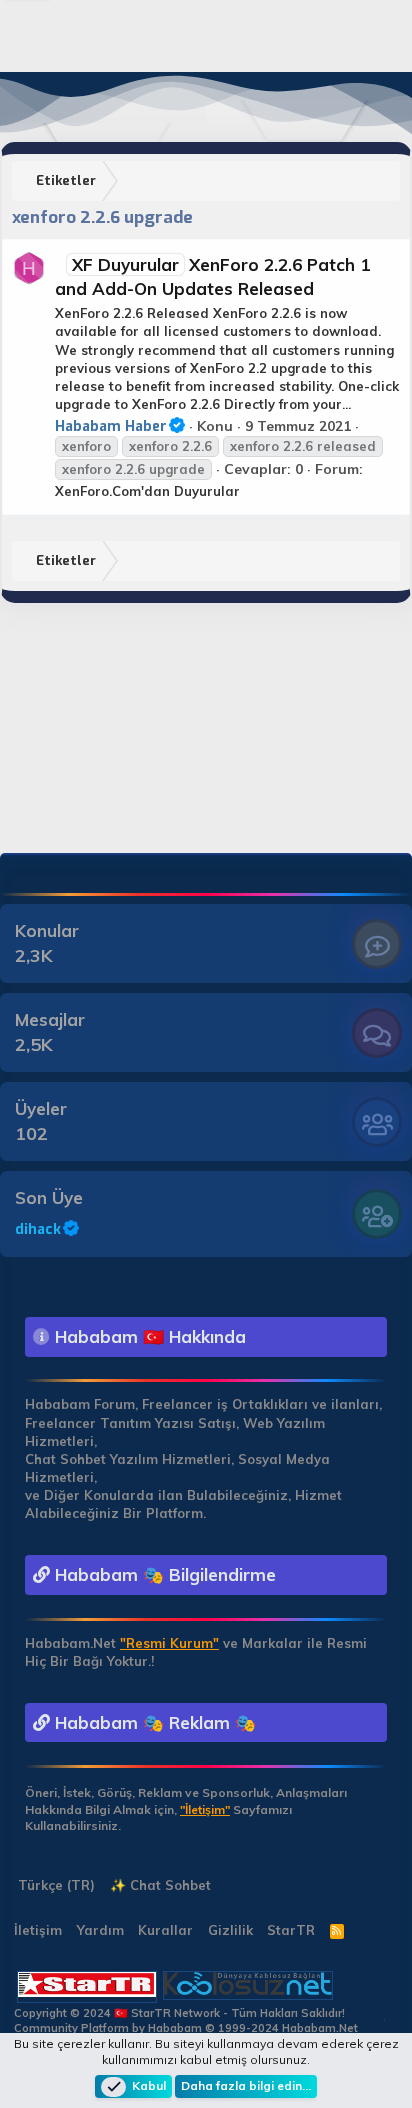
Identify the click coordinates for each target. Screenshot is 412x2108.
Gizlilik (230, 1930)
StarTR (291, 1930)
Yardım (100, 1930)
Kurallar (165, 1930)
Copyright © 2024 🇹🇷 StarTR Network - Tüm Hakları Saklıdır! (179, 2013)
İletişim (38, 1930)
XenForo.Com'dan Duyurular (147, 491)
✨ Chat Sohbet (160, 1885)
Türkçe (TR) (54, 1885)
